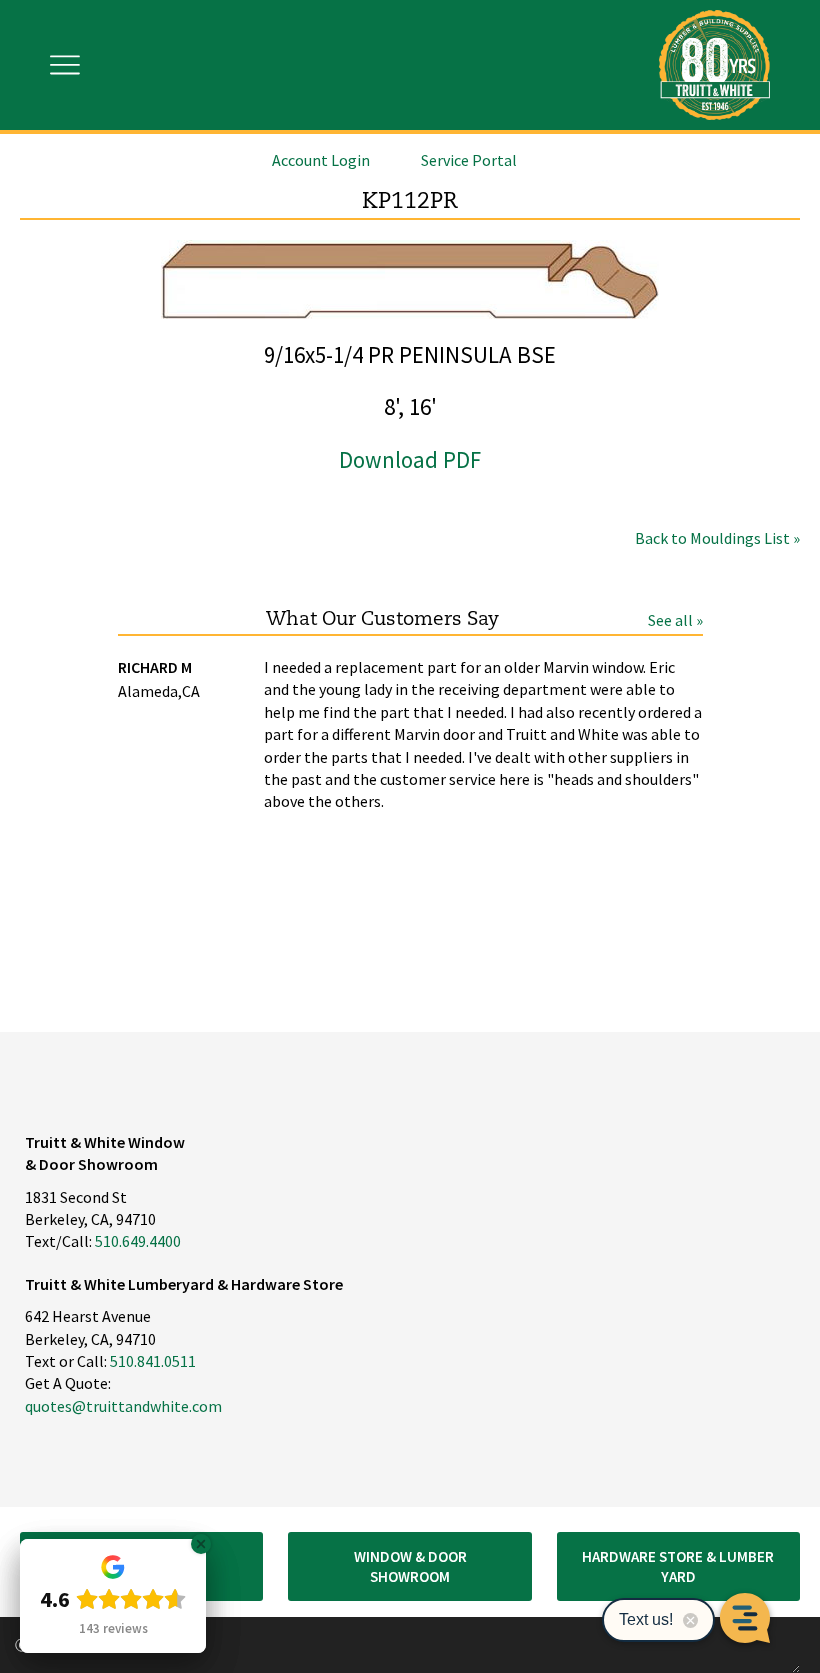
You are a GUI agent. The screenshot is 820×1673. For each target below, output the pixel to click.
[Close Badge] (201, 1544)
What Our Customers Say (382, 619)
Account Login (321, 160)
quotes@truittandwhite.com (123, 1406)
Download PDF (410, 459)
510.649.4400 (138, 1241)
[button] (409, 1566)
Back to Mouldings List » (717, 538)
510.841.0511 (153, 1361)
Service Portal (469, 160)
